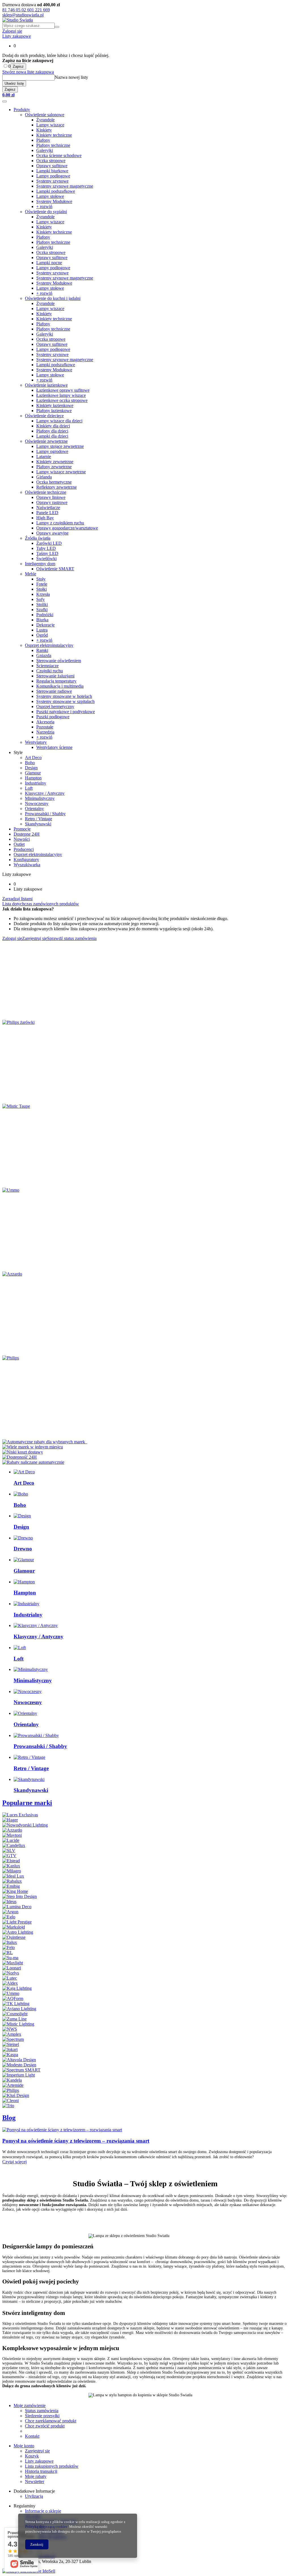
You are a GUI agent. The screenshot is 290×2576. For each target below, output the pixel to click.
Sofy (40, 599)
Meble (31, 574)
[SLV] (9, 1851)
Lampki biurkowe (52, 171)
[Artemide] (13, 2085)
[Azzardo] (12, 1274)
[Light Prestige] (17, 1922)
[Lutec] (10, 1978)
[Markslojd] (14, 1927)
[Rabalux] (12, 1881)
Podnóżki (45, 615)
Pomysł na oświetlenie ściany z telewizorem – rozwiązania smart (76, 2141)
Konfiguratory (26, 860)
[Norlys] (11, 1973)
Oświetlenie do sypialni (46, 212)
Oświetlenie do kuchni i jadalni (53, 298)
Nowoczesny (37, 803)
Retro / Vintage (39, 819)
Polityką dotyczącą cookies (46, 2527)
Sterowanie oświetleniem (59, 661)
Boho (30, 763)
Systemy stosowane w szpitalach (65, 701)
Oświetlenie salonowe (45, 115)
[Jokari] (10, 2049)
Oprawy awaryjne (52, 533)
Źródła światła (38, 538)
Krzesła (43, 594)
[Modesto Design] (19, 2065)
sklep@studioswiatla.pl (23, 15)
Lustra (42, 630)
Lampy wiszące (50, 125)
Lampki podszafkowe (56, 191)
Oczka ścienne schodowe (59, 155)
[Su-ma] (10, 1958)
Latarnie (44, 456)
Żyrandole (45, 120)
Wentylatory (36, 742)
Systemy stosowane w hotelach (64, 696)
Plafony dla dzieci (52, 431)
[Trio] (8, 2106)
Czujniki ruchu (50, 671)
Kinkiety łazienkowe (55, 405)
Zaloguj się (12, 31)
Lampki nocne (49, 263)
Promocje (22, 829)
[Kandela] (12, 2080)
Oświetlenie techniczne (46, 492)
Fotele (42, 584)
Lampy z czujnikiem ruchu (60, 523)
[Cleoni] (10, 2101)
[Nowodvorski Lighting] (25, 1825)
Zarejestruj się (37, 2451)
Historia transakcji (41, 2471)
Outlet (19, 844)
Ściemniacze (47, 666)
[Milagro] (12, 1871)
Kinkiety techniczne (54, 135)
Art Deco (33, 758)
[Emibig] (11, 1886)
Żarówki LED (49, 543)
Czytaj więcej (14, 2162)
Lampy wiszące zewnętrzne (61, 472)
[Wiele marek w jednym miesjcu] (33, 1447)
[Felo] (8, 1947)
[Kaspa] (10, 2055)
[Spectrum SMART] (21, 2070)
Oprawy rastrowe (52, 502)
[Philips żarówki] (18, 1022)
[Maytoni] (12, 1835)
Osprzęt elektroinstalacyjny (49, 645)
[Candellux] (14, 1845)
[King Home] (15, 1891)
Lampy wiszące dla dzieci (59, 421)
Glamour (33, 773)
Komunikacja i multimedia (60, 686)
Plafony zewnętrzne (54, 467)
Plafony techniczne (53, 145)
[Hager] (10, 1820)
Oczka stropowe (51, 161)
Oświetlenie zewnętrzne (46, 441)
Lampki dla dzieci (52, 436)
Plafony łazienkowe (54, 411)
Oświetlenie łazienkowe (46, 385)
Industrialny (36, 783)
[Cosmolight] (15, 2014)
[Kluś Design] (16, 2095)
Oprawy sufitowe (52, 166)
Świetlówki (46, 559)
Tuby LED (46, 548)
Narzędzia (45, 732)
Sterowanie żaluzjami (55, 676)
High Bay (45, 518)
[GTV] (9, 1856)
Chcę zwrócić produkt (45, 2426)
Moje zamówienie (30, 2406)
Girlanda (44, 477)
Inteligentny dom (40, 564)
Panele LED (47, 513)
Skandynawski (38, 824)
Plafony (43, 140)
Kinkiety (44, 130)
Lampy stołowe (50, 196)
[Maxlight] (13, 1963)
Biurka (42, 620)
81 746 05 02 (15, 10)
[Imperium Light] (19, 2075)
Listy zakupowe (17, 36)
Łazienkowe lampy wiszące (61, 395)
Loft (29, 788)
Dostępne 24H (27, 834)
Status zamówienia (42, 2411)
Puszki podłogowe (53, 717)
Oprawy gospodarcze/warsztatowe (67, 528)
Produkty (22, 110)
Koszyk (32, 2456)
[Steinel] (11, 2044)
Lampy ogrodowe (52, 451)
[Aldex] (10, 1983)
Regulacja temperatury (56, 681)
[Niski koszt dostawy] (23, 1452)
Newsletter (35, 2481)
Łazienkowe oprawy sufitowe (63, 390)
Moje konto (24, 2446)
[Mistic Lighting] (18, 2024)
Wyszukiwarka (27, 865)
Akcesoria (45, 722)
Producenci (24, 849)
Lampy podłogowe (53, 176)
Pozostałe (45, 727)
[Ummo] (11, 1190)
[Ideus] (9, 1902)
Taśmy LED (47, 553)
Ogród (42, 635)
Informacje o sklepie (43, 2511)
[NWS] (10, 2029)
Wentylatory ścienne (54, 747)
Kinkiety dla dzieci (53, 426)
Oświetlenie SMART (55, 569)
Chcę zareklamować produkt (51, 2421)
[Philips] (11, 1358)
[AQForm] (13, 1998)
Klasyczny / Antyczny (45, 793)
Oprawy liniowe (51, 497)
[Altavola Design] (19, 2060)
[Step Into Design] (20, 1896)
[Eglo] (9, 1917)
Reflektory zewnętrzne (56, 487)
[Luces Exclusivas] (20, 1815)
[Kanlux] (11, 1866)
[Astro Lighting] (18, 1932)
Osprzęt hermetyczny (55, 707)
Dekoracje (45, 625)
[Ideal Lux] (13, 1876)
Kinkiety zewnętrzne (55, 462)
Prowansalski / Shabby (45, 814)
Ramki (42, 650)
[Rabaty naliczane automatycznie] (33, 1462)
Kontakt (32, 2436)
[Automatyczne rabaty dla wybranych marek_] (45, 1442)
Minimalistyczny (40, 798)
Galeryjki (45, 150)
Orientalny (34, 809)
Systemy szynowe (52, 181)
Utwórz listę (14, 83)
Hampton (33, 778)
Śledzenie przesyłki (42, 2416)
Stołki (41, 589)
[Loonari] (12, 1968)
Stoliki (42, 604)
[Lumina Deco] (17, 1907)
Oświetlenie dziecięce (44, 416)
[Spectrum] (13, 2039)
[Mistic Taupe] (16, 1106)
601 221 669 (39, 10)
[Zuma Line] (14, 2019)
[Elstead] (11, 1861)
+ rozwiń (44, 206)
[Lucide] (11, 1840)
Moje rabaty (36, 2476)
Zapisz (18, 66)
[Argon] (10, 1912)
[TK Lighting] (16, 2004)
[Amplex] (12, 2034)
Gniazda (44, 655)
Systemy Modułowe (54, 201)
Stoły (41, 579)
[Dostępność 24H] (20, 1457)
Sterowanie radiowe (54, 691)
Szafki (42, 610)
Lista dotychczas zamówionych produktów (41, 904)
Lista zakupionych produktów (52, 2466)
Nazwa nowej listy (71, 77)
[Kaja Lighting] (17, 1988)
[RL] (8, 1953)
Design (31, 768)
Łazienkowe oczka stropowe (62, 400)
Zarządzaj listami (17, 899)
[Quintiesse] (14, 1937)
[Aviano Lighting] (19, 2009)
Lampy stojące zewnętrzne (60, 446)
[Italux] (10, 1942)
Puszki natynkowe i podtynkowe (66, 712)
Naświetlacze (48, 508)
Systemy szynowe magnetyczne (65, 186)
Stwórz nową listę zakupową (28, 72)
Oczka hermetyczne (54, 482)
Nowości (22, 839)
